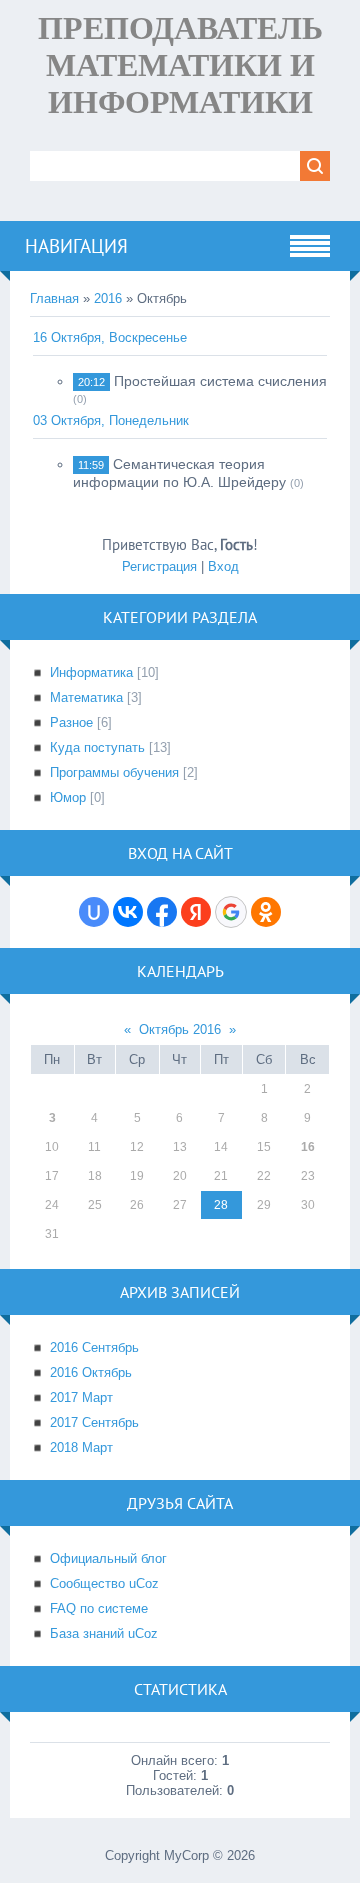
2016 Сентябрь (94, 1347)
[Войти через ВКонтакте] (128, 912)
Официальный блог (108, 1558)
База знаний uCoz (104, 1633)
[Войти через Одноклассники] (266, 912)
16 (308, 1147)
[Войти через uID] (94, 912)
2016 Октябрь (91, 1372)
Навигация (76, 246)
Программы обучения (114, 772)
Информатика (91, 672)
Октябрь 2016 (180, 1029)
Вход (223, 566)
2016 (108, 298)
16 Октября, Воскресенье (110, 337)
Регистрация (159, 566)
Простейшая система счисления (220, 381)
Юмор (68, 797)
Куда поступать (97, 747)
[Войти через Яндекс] (196, 912)
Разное (71, 722)
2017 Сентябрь (94, 1422)
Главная (54, 298)
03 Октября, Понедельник (111, 420)
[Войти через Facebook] (162, 912)
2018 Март (81, 1447)
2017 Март (81, 1397)
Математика (86, 697)
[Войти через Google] (231, 912)
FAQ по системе (99, 1608)
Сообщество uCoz (104, 1583)
